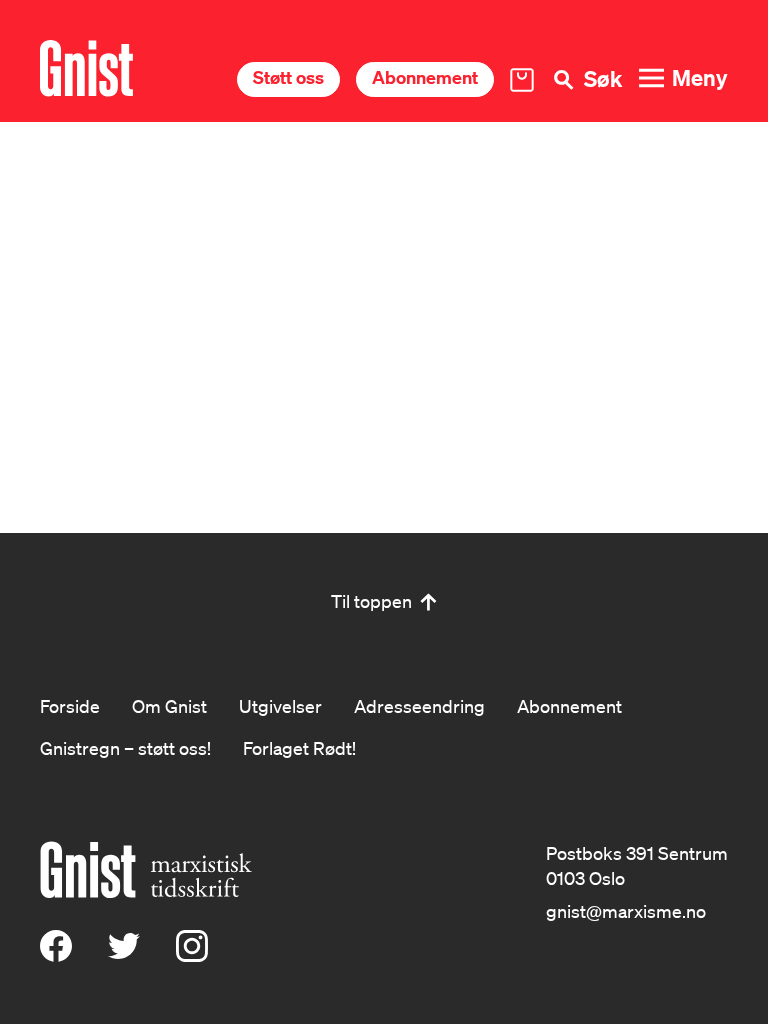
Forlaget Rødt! (299, 748)
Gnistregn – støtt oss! (125, 748)
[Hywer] (86, 68)
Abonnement (425, 77)
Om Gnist (169, 706)
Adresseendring (419, 706)
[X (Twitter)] (124, 955)
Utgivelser (280, 706)
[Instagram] (192, 955)
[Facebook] (56, 955)
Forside (70, 706)
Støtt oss (288, 77)
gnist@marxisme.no (626, 911)
